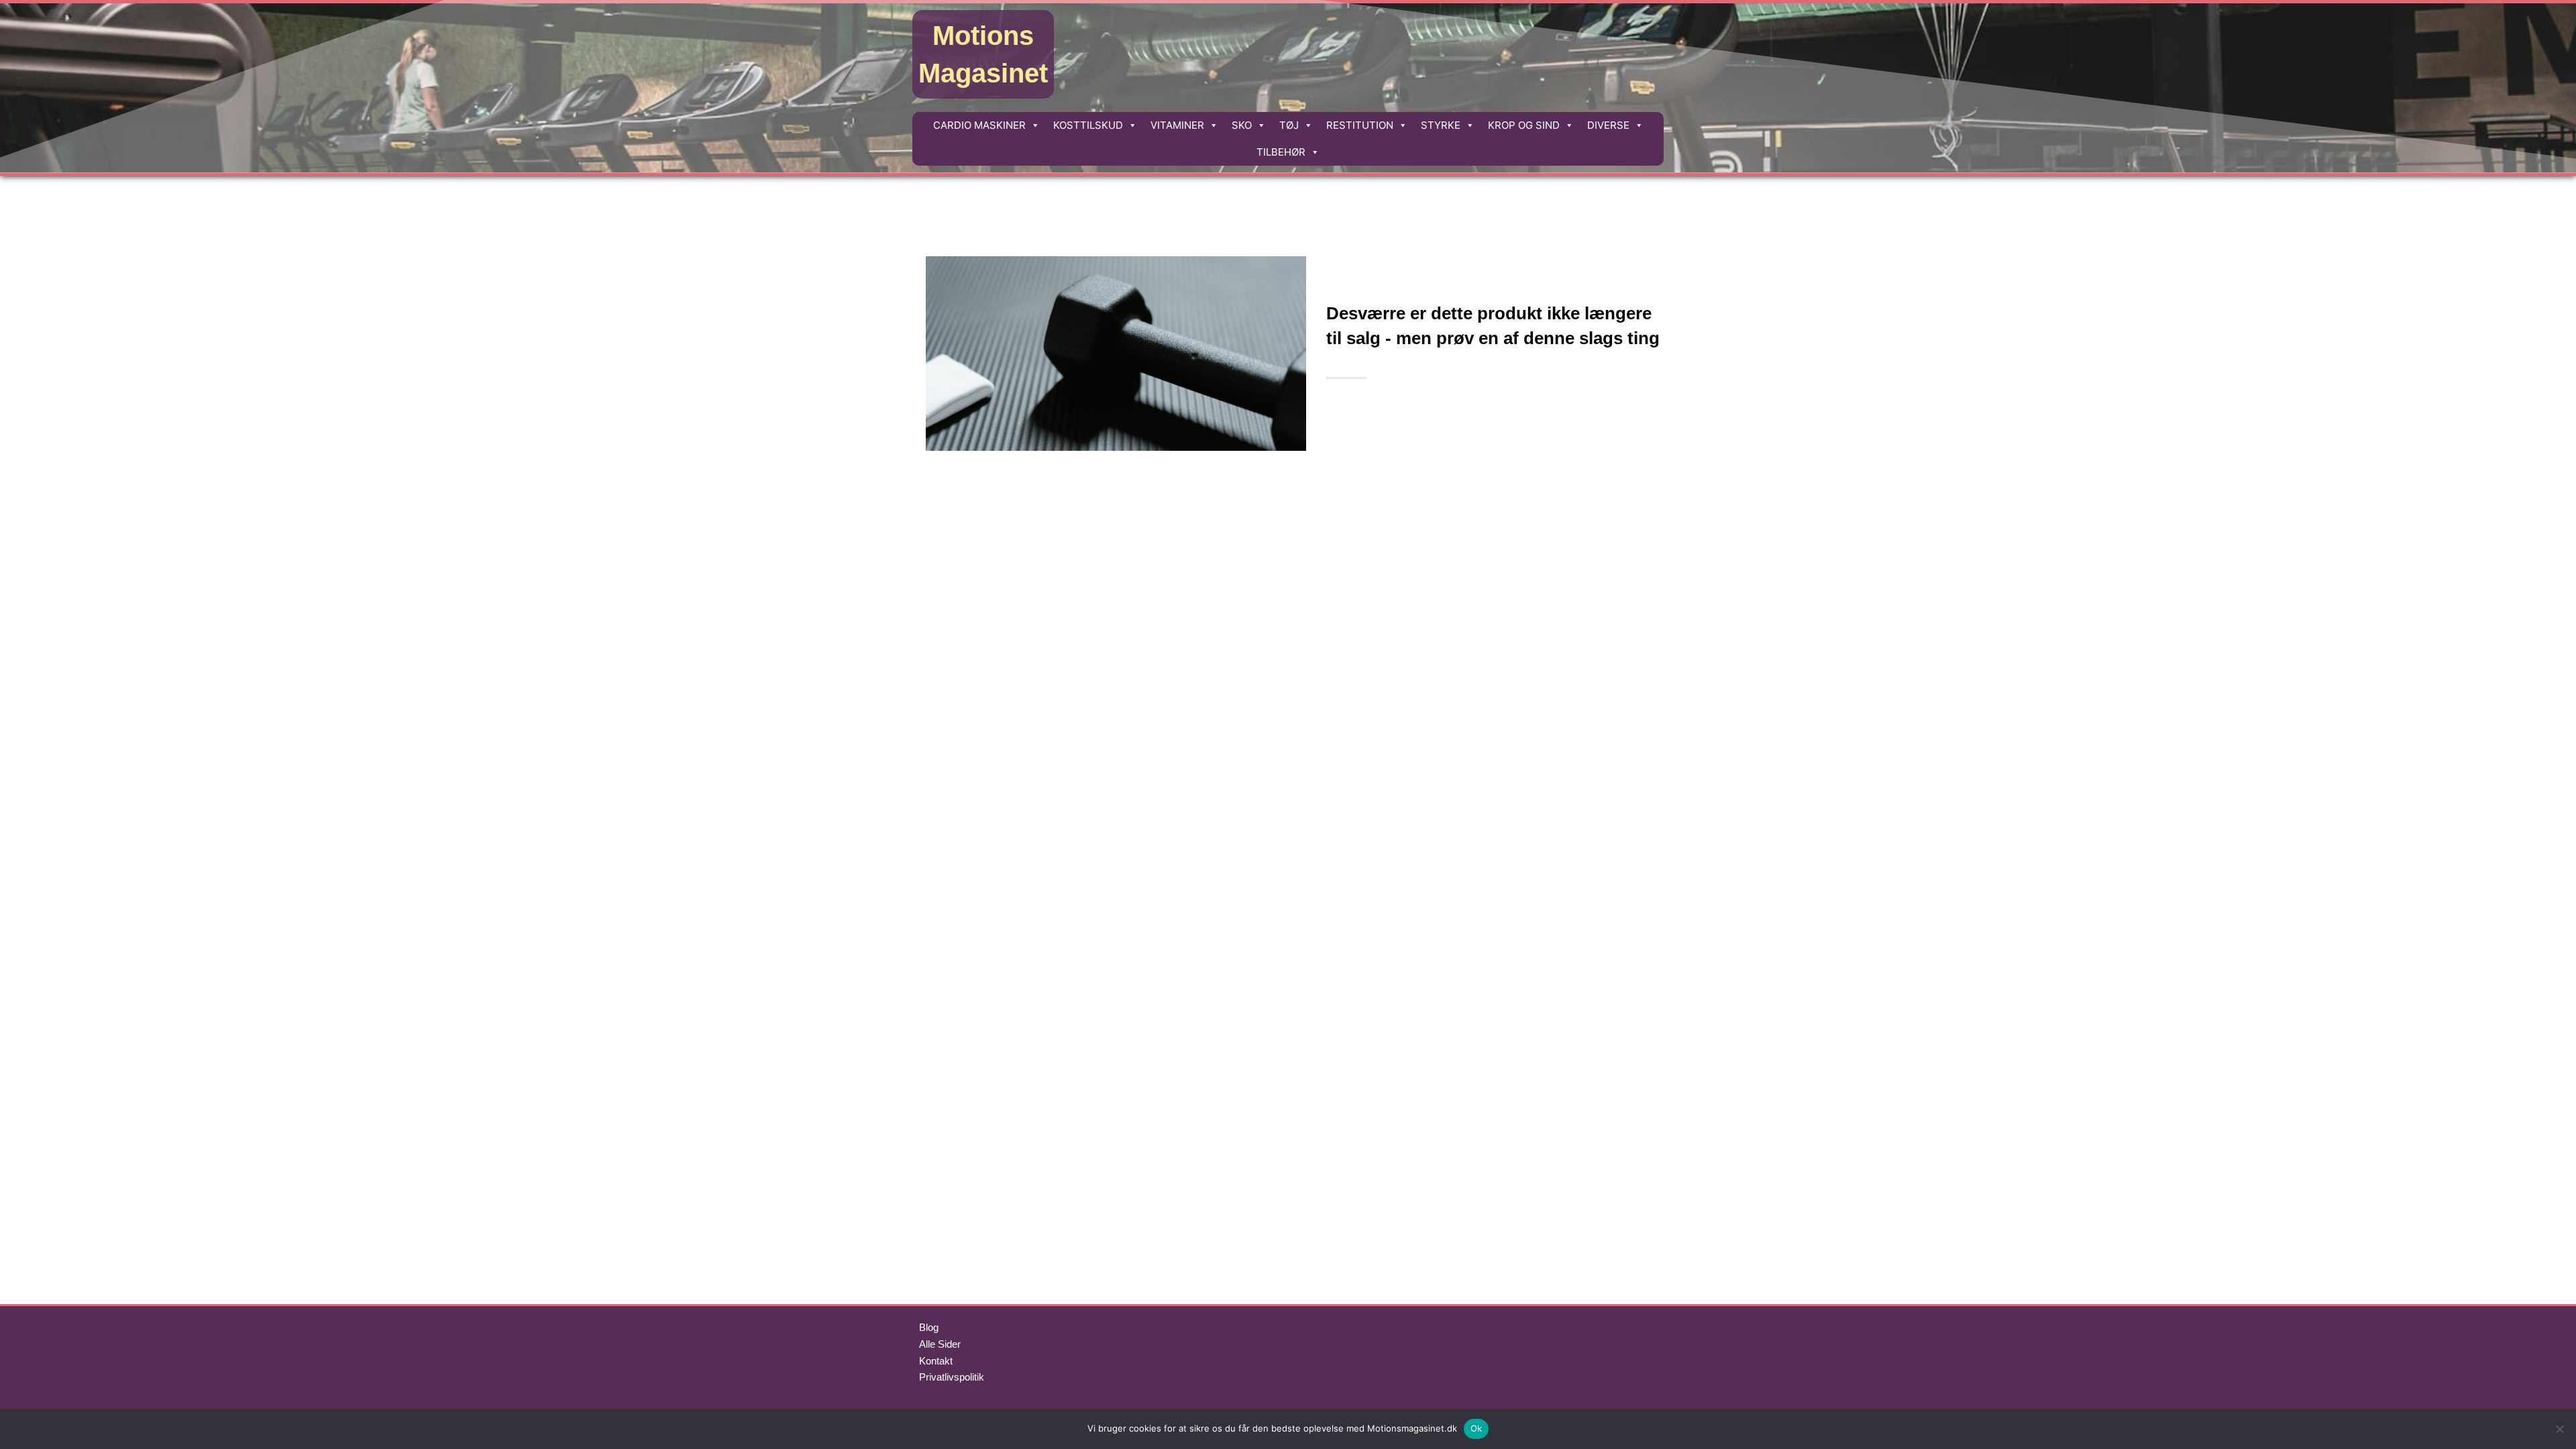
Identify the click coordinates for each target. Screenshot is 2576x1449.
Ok (1477, 1428)
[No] (2559, 1429)
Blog (929, 1327)
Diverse (1608, 125)
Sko (1242, 125)
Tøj (1289, 125)
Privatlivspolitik (952, 1377)
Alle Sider (940, 1344)
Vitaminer (1177, 125)
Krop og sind (1524, 125)
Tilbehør (1281, 152)
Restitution (1360, 125)
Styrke (1441, 125)
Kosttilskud (1088, 125)
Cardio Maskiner (979, 125)
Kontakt (936, 1361)
